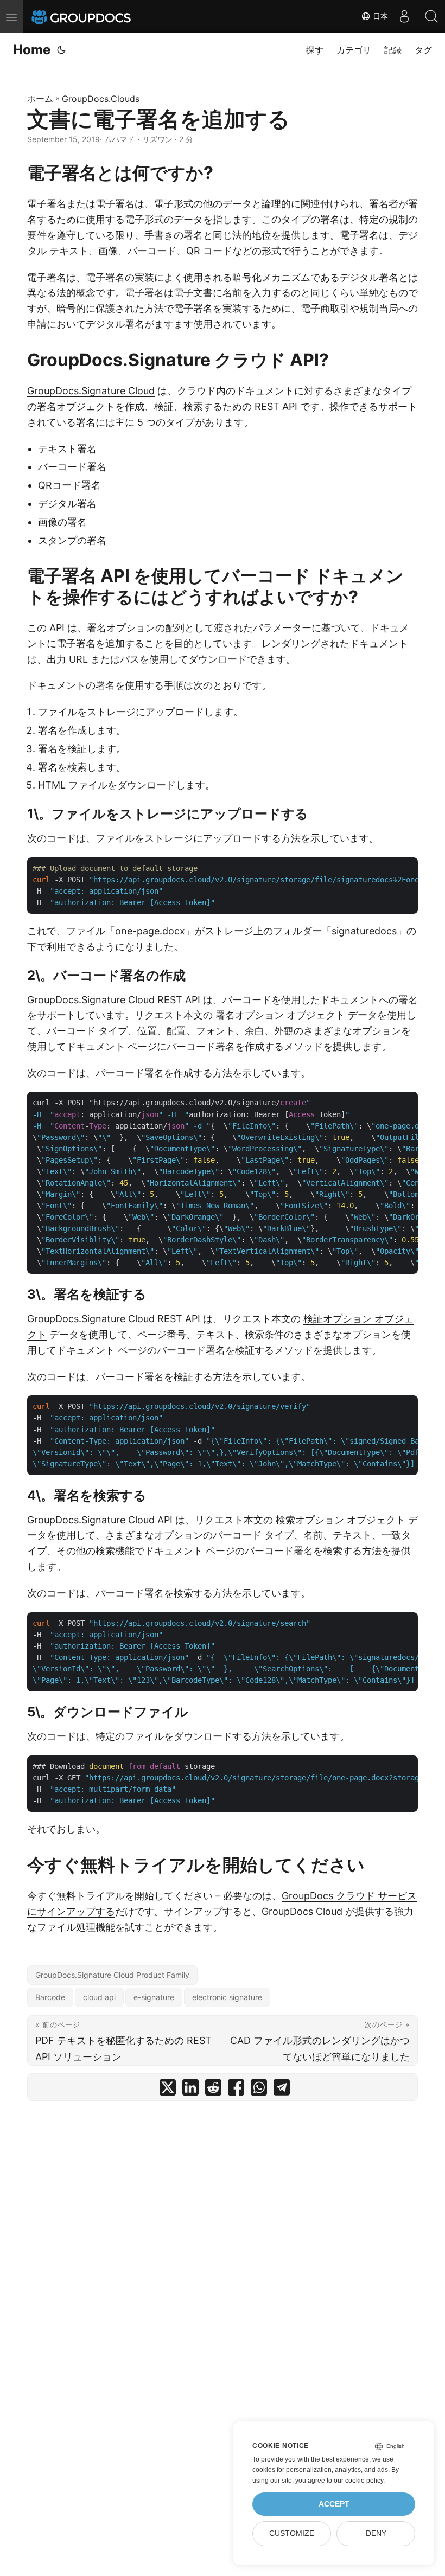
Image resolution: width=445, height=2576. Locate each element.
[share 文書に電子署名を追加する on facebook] (236, 2090)
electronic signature (227, 1997)
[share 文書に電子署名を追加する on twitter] (168, 2090)
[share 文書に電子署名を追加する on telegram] (282, 2090)
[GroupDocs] (96, 16)
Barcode (50, 1997)
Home (32, 50)
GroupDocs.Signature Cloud (91, 391)
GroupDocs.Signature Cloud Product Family (112, 1975)
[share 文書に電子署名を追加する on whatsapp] (259, 2090)
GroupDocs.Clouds (101, 99)
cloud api (99, 1997)
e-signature (154, 1997)
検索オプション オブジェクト (341, 1520)
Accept (334, 2504)
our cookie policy (358, 2481)
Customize (292, 2533)
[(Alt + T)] (61, 50)
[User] (404, 16)
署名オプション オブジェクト (280, 1015)
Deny (376, 2533)
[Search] (431, 16)
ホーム (40, 99)
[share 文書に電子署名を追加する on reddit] (213, 2090)
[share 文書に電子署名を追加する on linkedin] (190, 2090)
